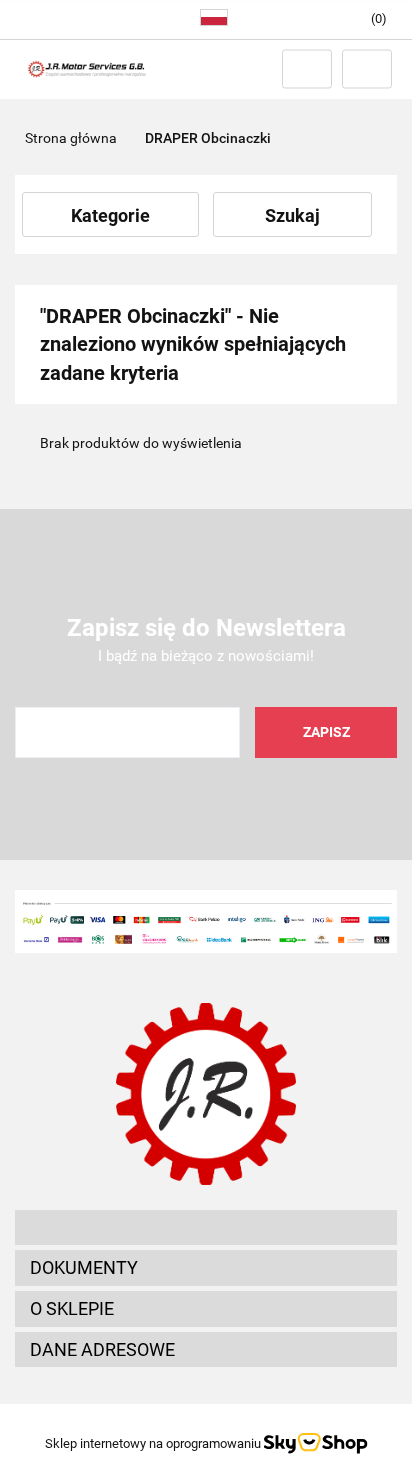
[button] (206, 1228)
